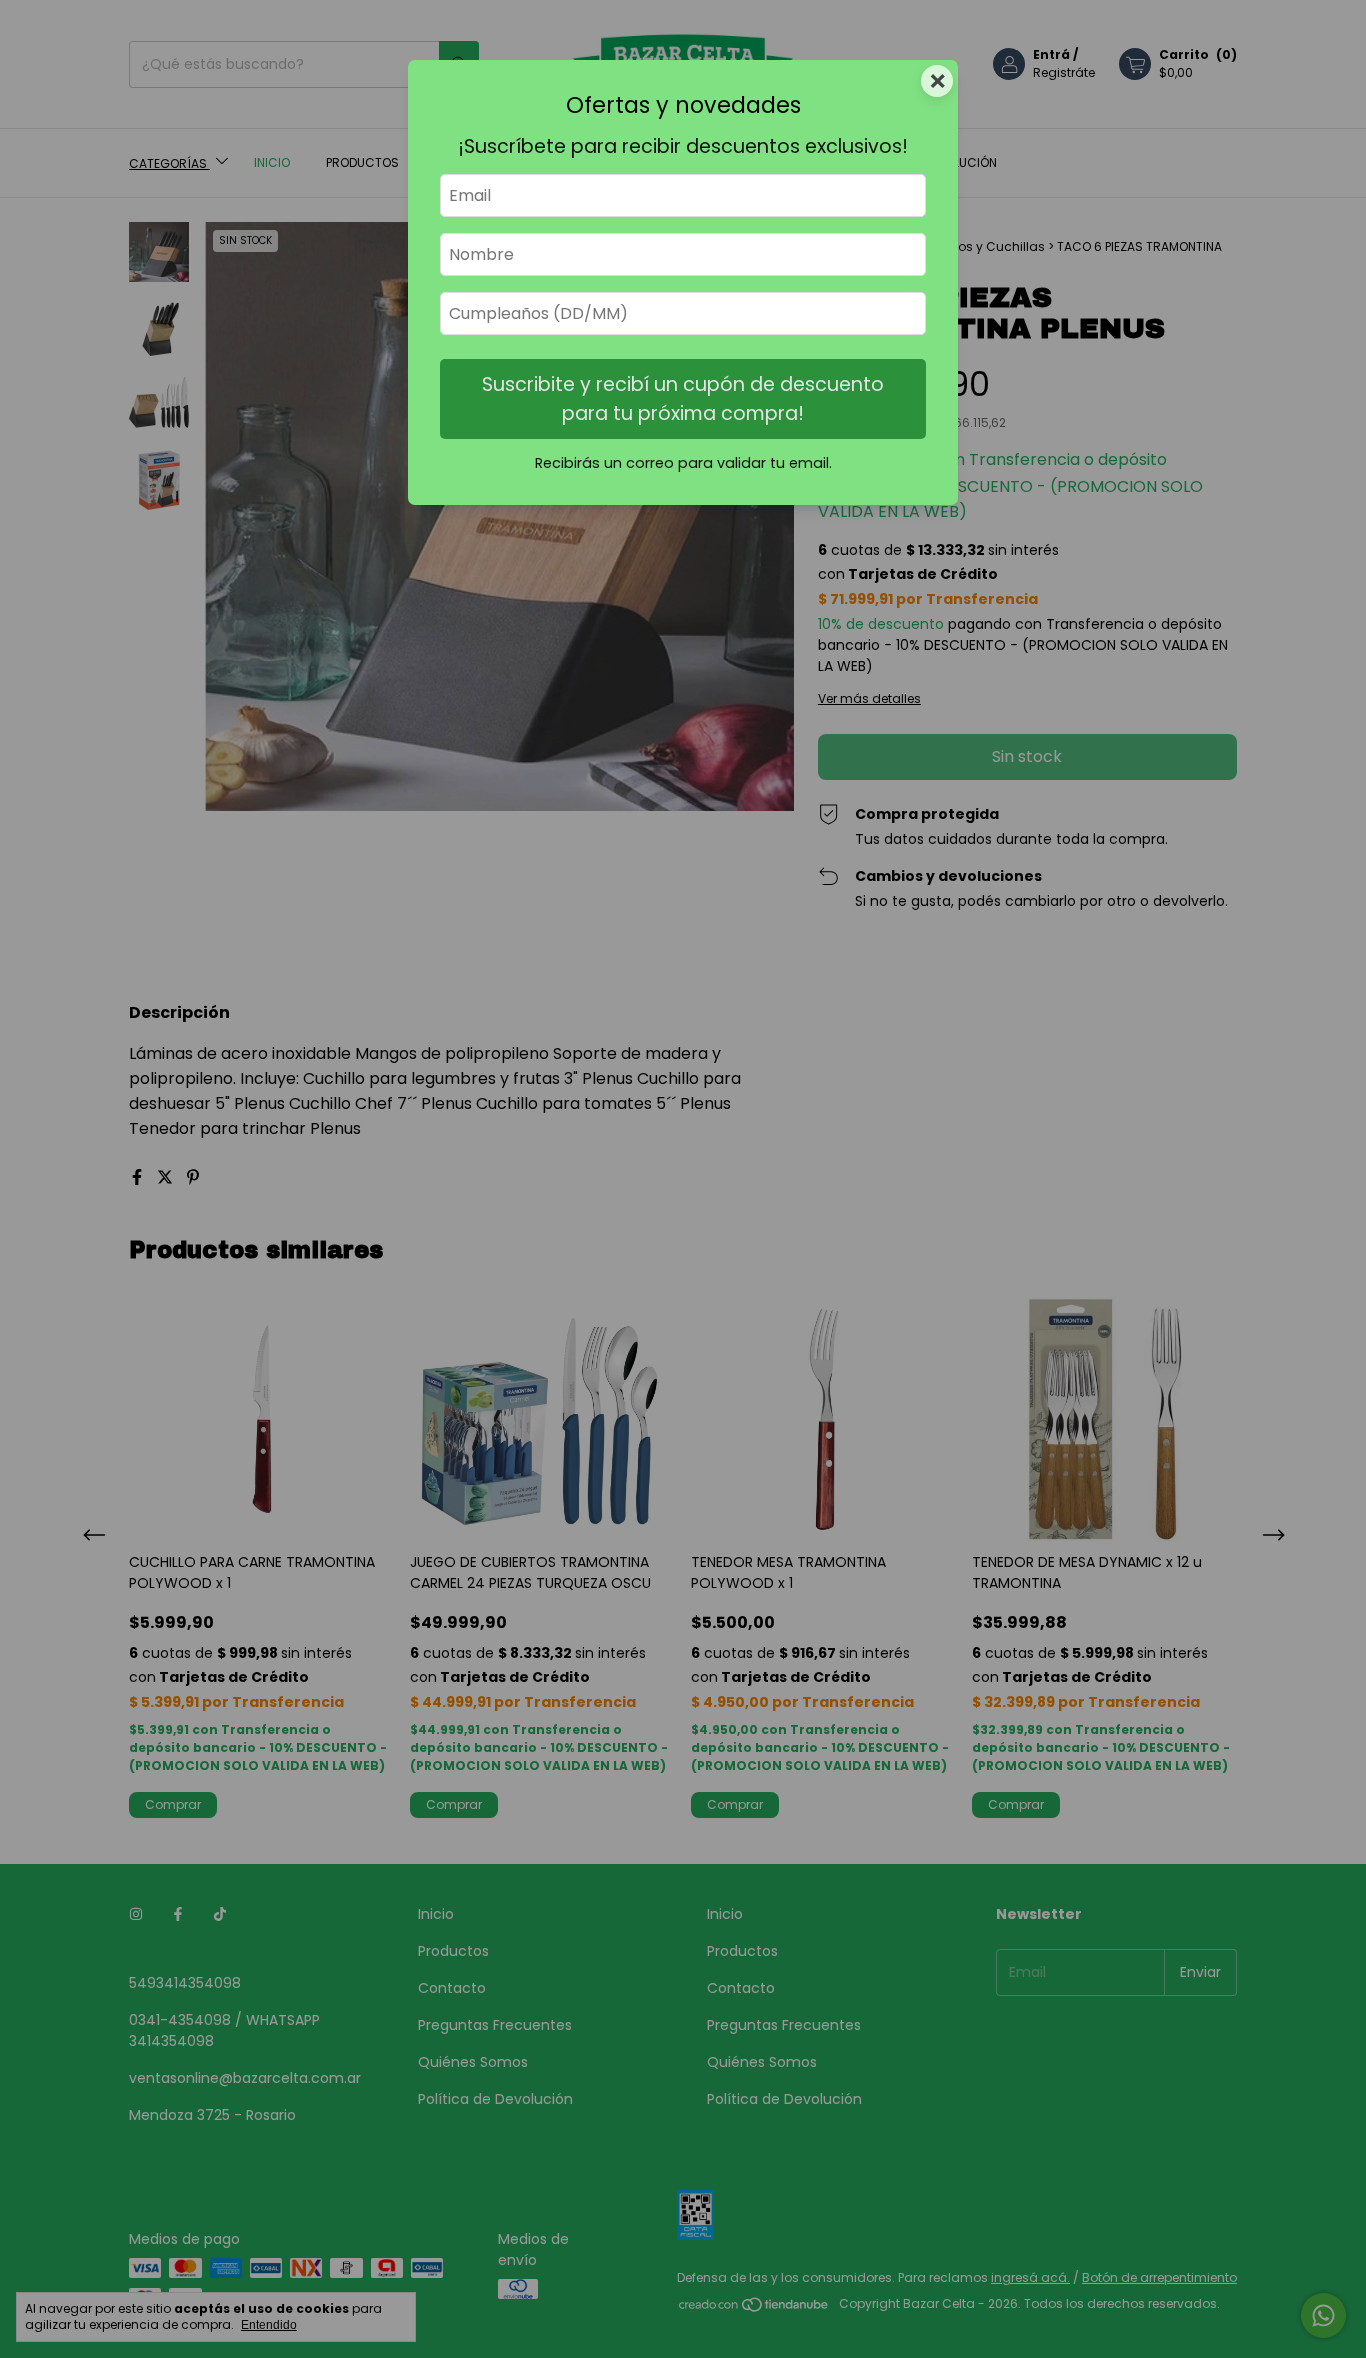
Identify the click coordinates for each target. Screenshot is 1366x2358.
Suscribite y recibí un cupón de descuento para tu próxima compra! (683, 399)
